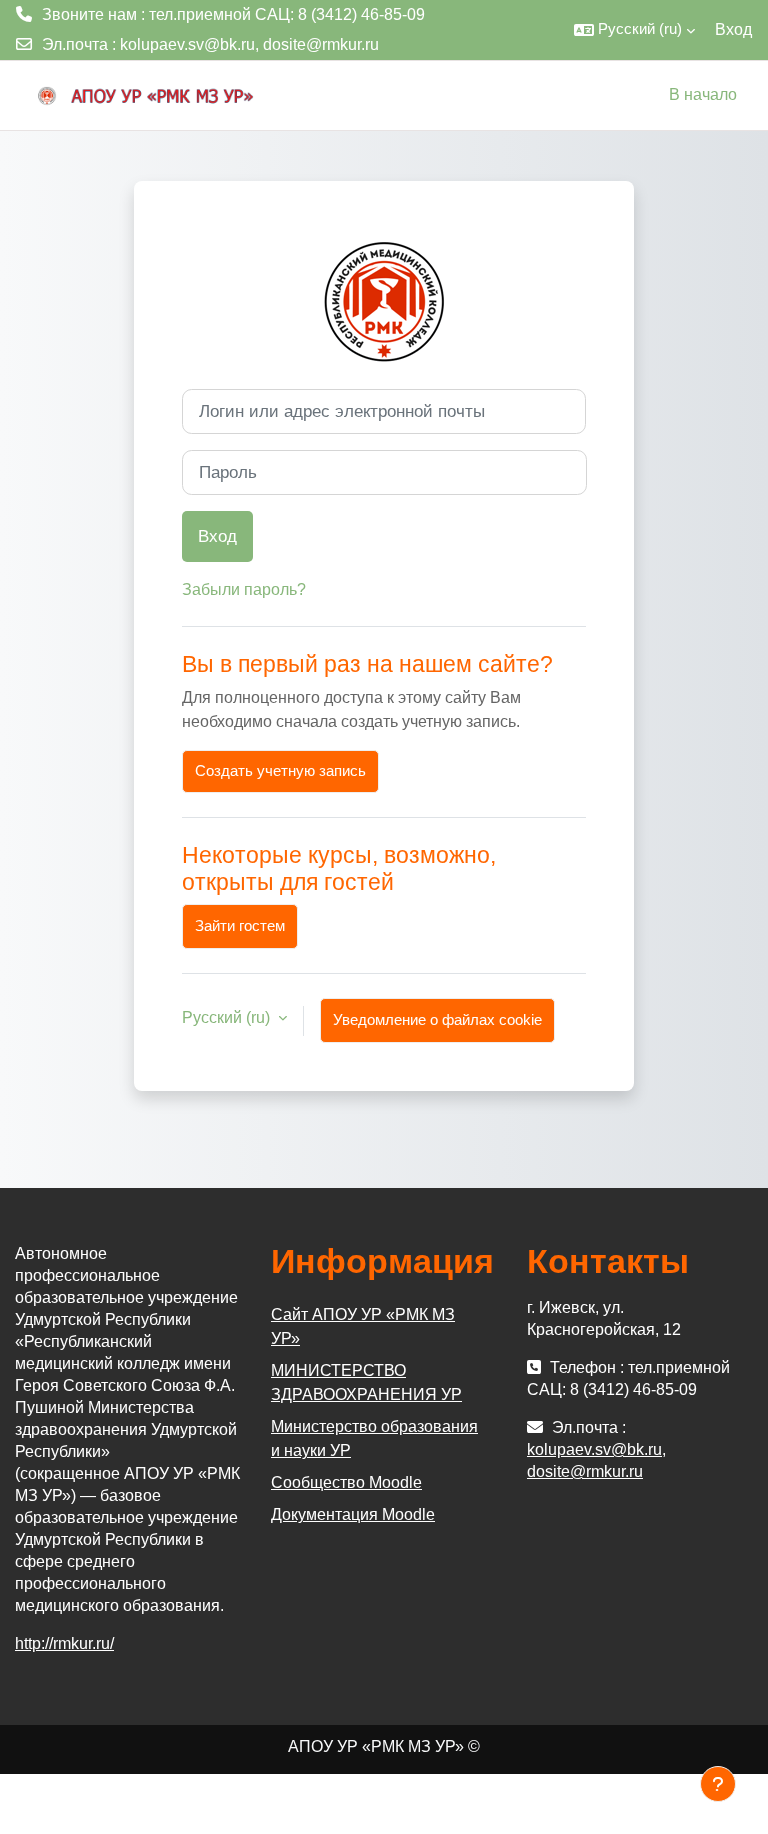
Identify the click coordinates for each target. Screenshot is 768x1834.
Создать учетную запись (280, 771)
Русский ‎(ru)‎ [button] (228, 1017)
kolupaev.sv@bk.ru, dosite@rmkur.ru (249, 44)
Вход (733, 29)
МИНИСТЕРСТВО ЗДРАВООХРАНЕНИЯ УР (366, 1382)
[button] (634, 30)
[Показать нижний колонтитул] (718, 1784)
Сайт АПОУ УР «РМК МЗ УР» (363, 1326)
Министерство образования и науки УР (374, 1438)
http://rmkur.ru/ (64, 1643)
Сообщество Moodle (346, 1482)
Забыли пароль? (244, 589)
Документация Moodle (353, 1514)
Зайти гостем (240, 926)
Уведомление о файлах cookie (437, 1020)
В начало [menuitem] (703, 94)
